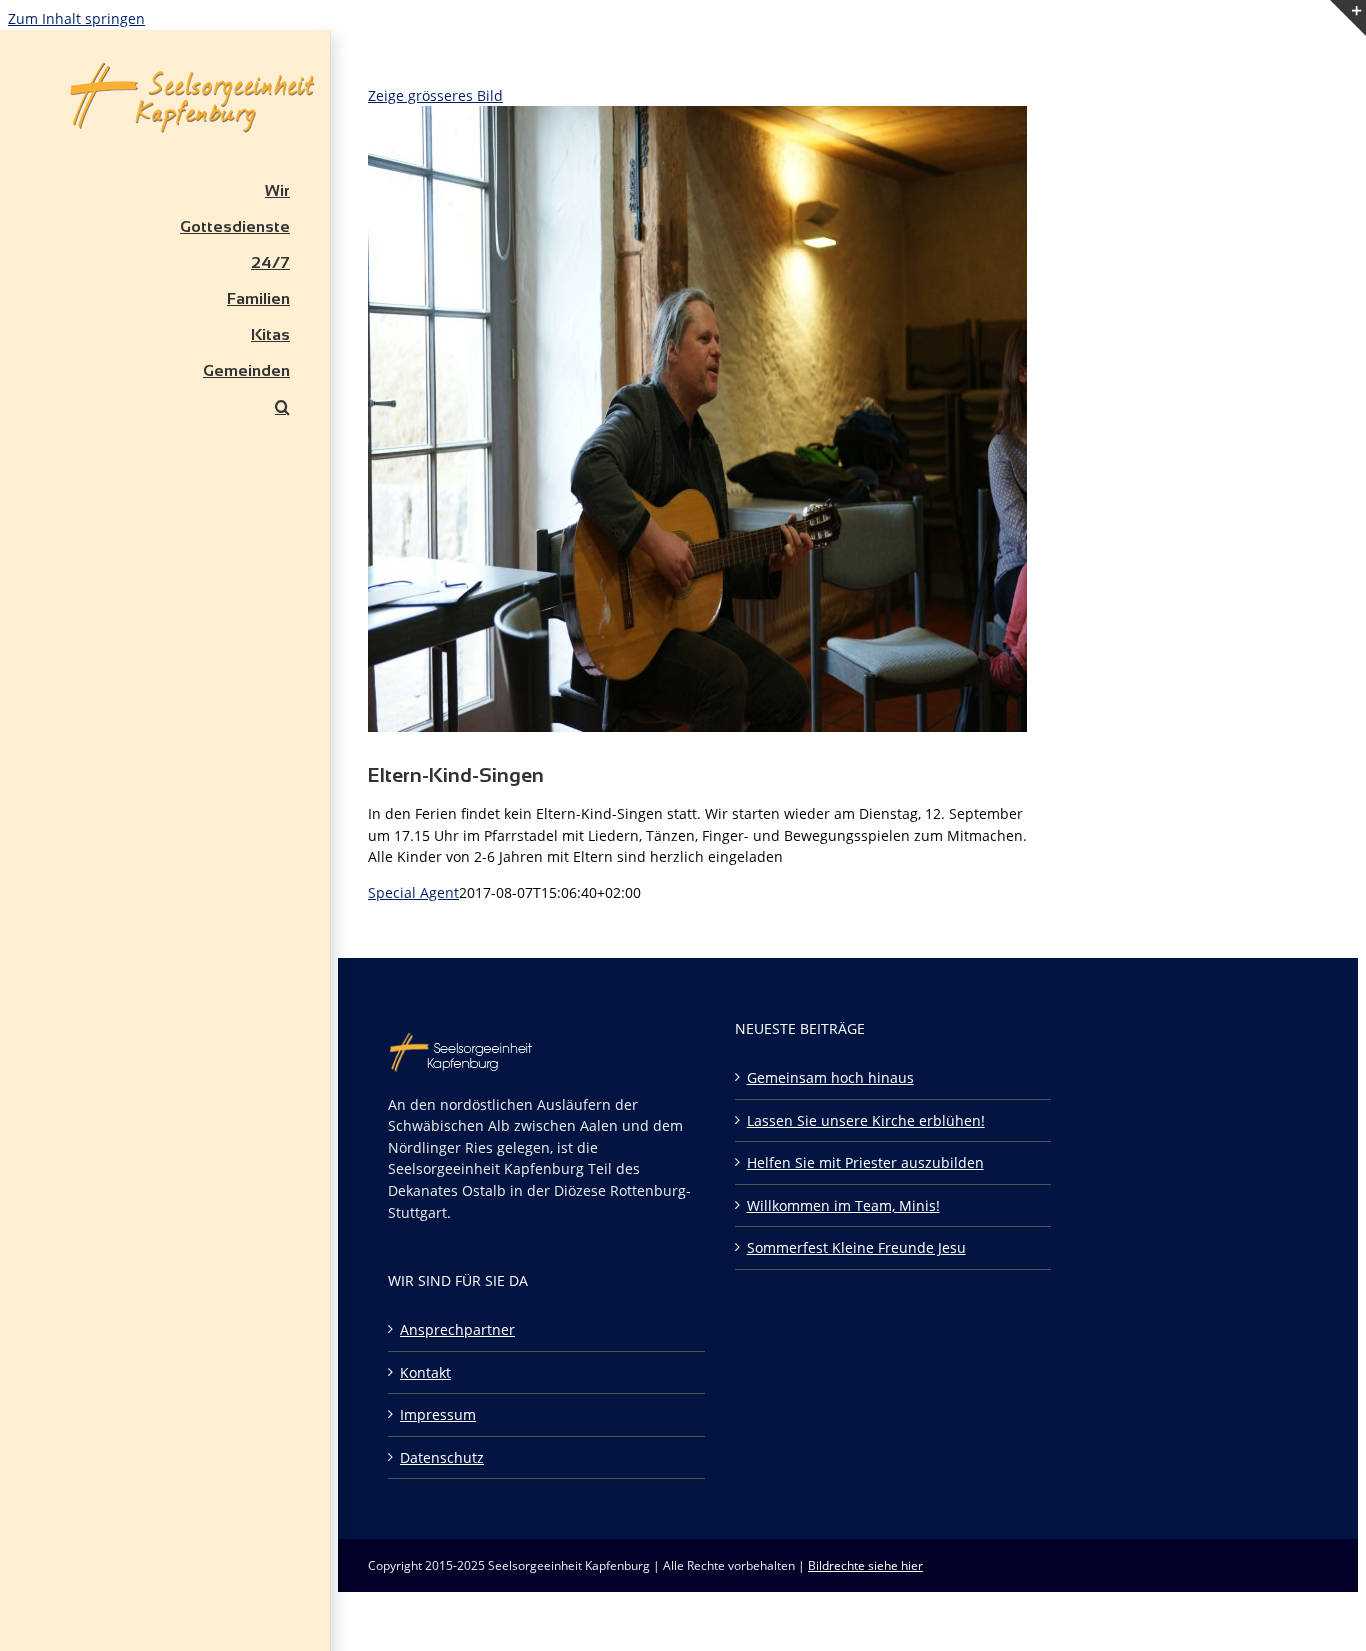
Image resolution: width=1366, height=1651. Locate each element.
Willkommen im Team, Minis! (843, 1205)
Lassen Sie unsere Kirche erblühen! (866, 1120)
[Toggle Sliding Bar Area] (1348, 61)
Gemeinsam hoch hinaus (830, 1077)
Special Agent (413, 892)
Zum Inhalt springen (76, 18)
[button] (165, 407)
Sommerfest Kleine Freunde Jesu (856, 1247)
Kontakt (425, 1372)
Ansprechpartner (457, 1329)
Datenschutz (442, 1457)
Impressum (438, 1414)
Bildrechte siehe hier (865, 1565)
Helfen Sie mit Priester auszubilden (865, 1162)
